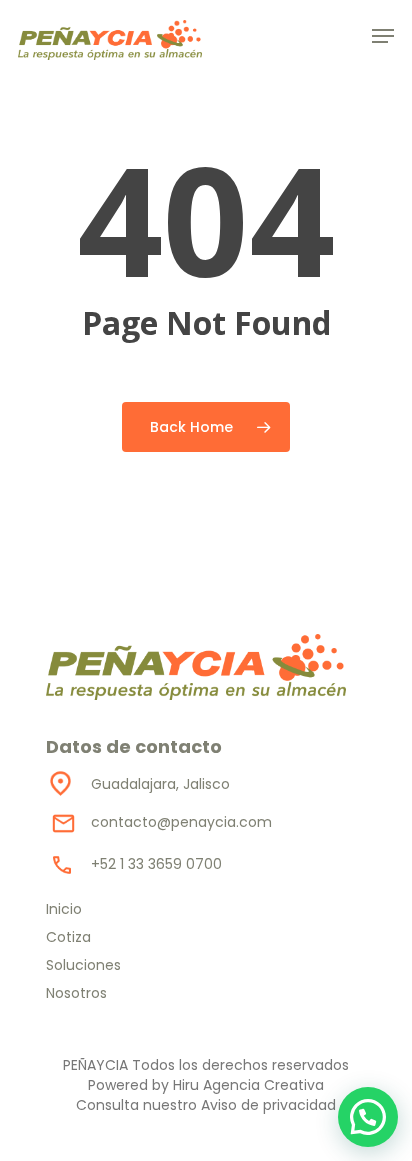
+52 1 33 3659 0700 (156, 864)
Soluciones (83, 965)
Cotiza (68, 937)
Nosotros (76, 993)
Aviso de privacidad (268, 1105)
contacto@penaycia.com (181, 822)
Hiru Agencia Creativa (248, 1085)
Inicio (64, 909)
